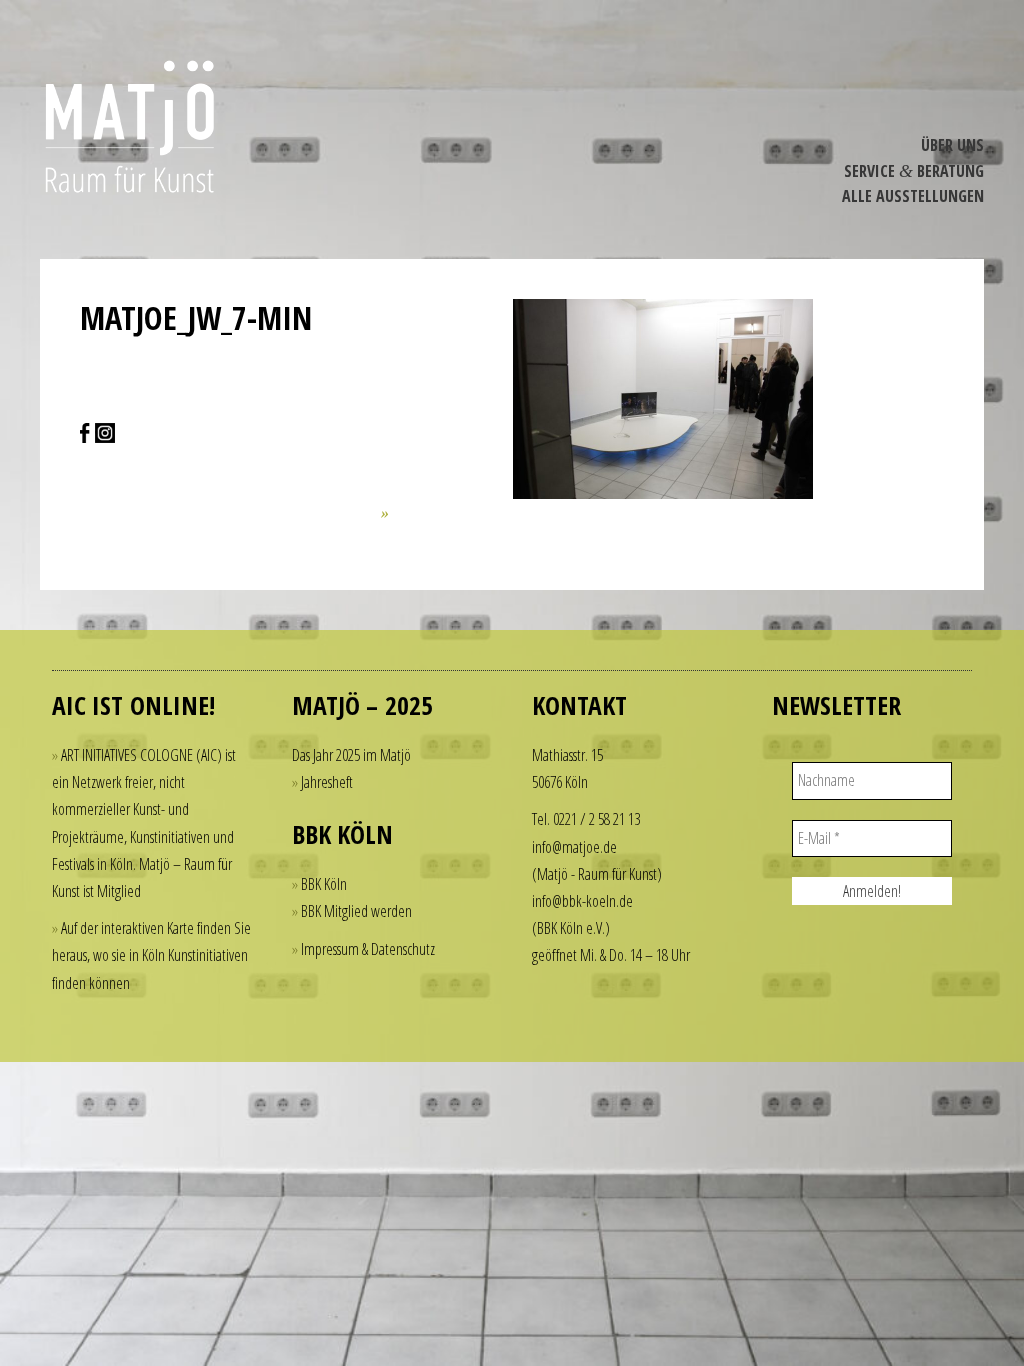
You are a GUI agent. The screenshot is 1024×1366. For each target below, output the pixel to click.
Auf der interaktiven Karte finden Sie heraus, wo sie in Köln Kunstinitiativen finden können (151, 955)
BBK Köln (324, 884)
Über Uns (952, 145)
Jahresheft (327, 782)
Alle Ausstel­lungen (913, 196)
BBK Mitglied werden (356, 911)
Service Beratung (914, 171)
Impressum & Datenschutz (368, 949)
